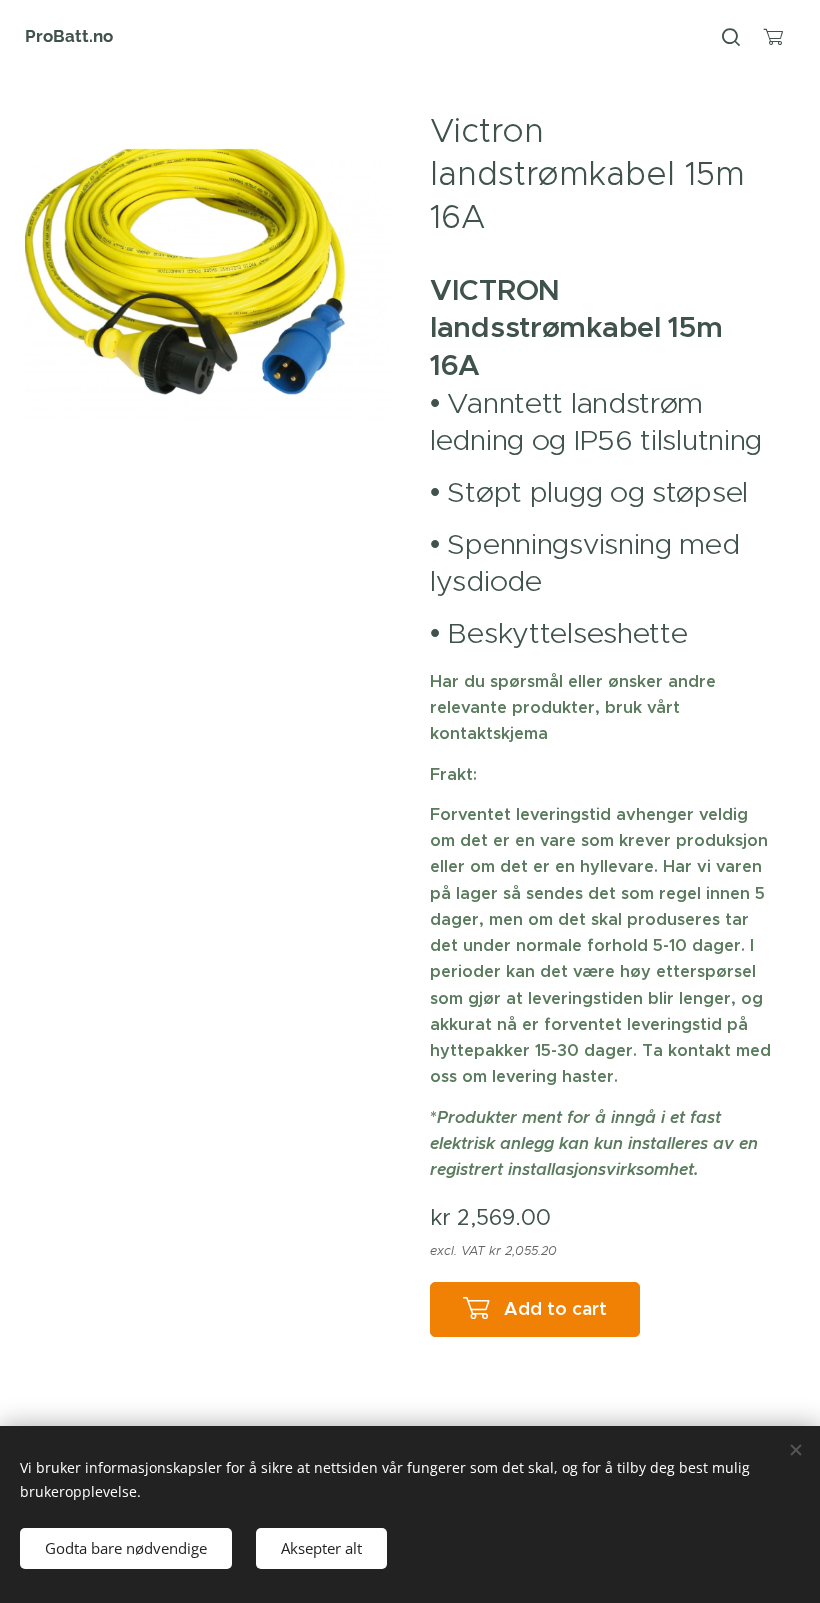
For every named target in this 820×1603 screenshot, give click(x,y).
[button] (731, 37)
